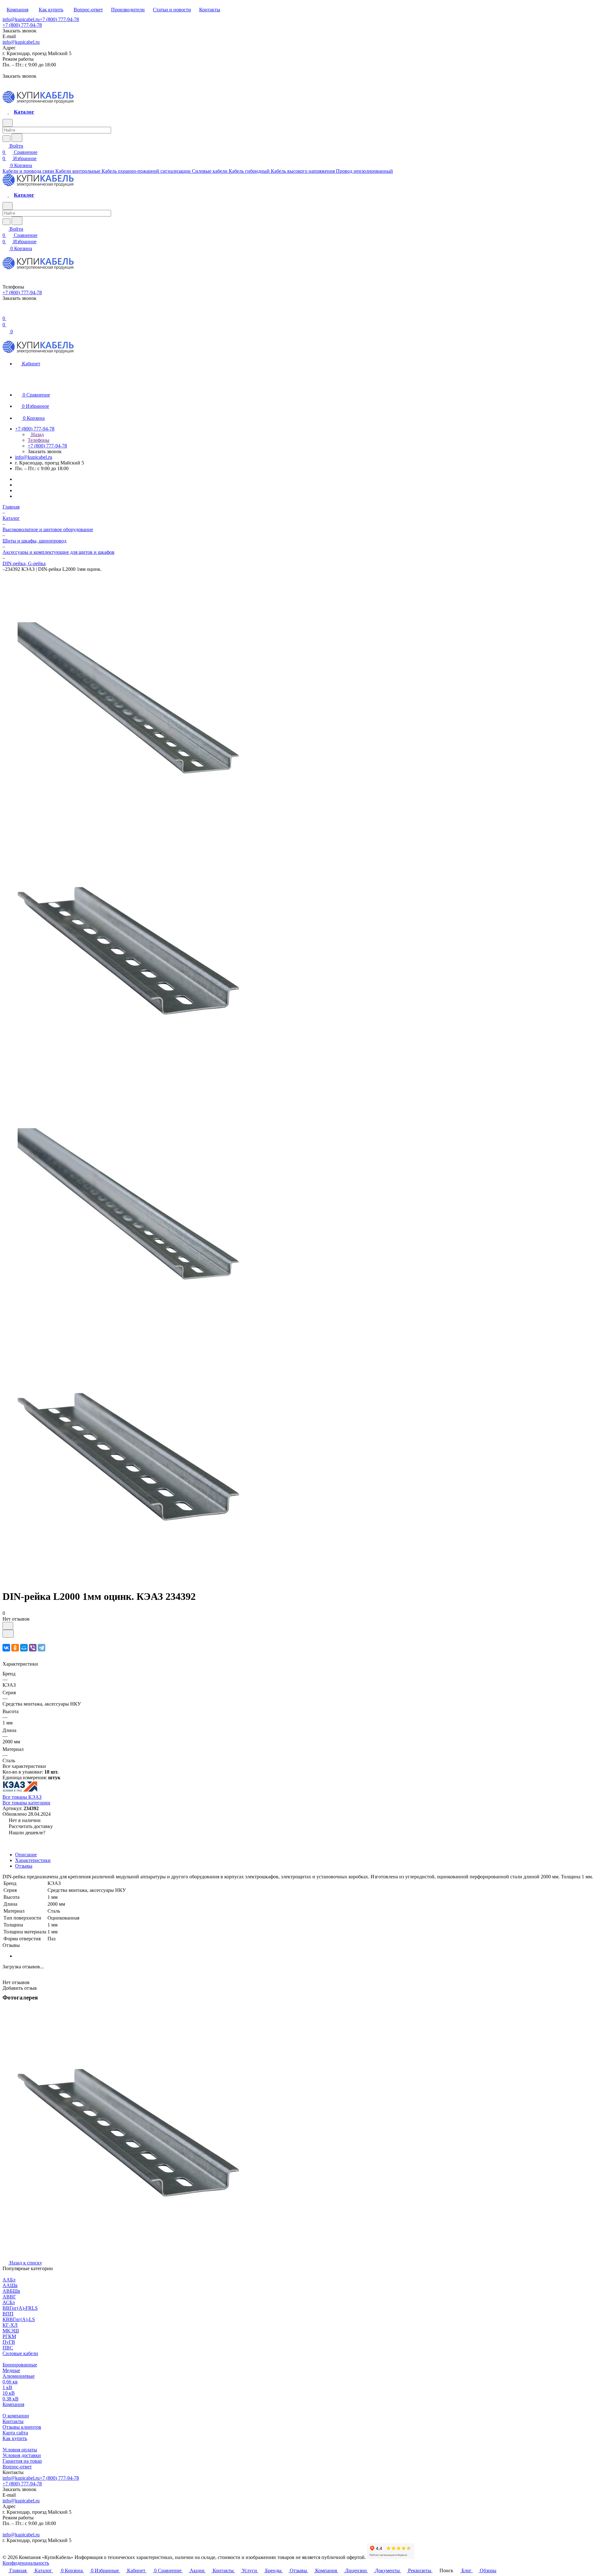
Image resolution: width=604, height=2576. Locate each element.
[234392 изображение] (128, 1328)
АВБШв (11, 2291)
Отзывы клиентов (22, 2427)
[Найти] (17, 138)
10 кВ (9, 2393)
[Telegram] (42, 1648)
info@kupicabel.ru (21, 19)
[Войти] (5, 312)
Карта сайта (15, 2433)
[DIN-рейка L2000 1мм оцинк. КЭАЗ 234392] (128, 2257)
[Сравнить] (8, 1634)
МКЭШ (11, 2331)
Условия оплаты (20, 2450)
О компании (16, 2416)
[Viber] (33, 1648)
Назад (37, 434)
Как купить (15, 2438)
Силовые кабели (20, 2353)
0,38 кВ (11, 2399)
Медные (11, 2370)
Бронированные (20, 2365)
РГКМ (9, 2336)
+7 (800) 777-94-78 (59, 19)
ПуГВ (9, 2342)
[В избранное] (8, 1626)
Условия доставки (22, 2455)
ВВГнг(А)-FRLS (20, 2308)
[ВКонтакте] (6, 1648)
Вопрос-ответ (17, 2467)
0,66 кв (10, 2382)
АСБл (9, 2302)
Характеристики (33, 1860)
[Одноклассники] (15, 1648)
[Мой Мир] (24, 1648)
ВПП (8, 2314)
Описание (26, 1855)
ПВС (8, 2348)
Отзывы (24, 1866)
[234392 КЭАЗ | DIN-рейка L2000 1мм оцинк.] (128, 1581)
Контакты (13, 2421)
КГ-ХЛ (10, 2325)
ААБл (9, 2280)
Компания (13, 2404)
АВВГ (9, 2297)
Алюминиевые (19, 2376)
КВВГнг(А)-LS (19, 2319)
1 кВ (7, 2387)
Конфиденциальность (26, 2563)
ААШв (10, 2285)
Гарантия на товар (22, 2461)
